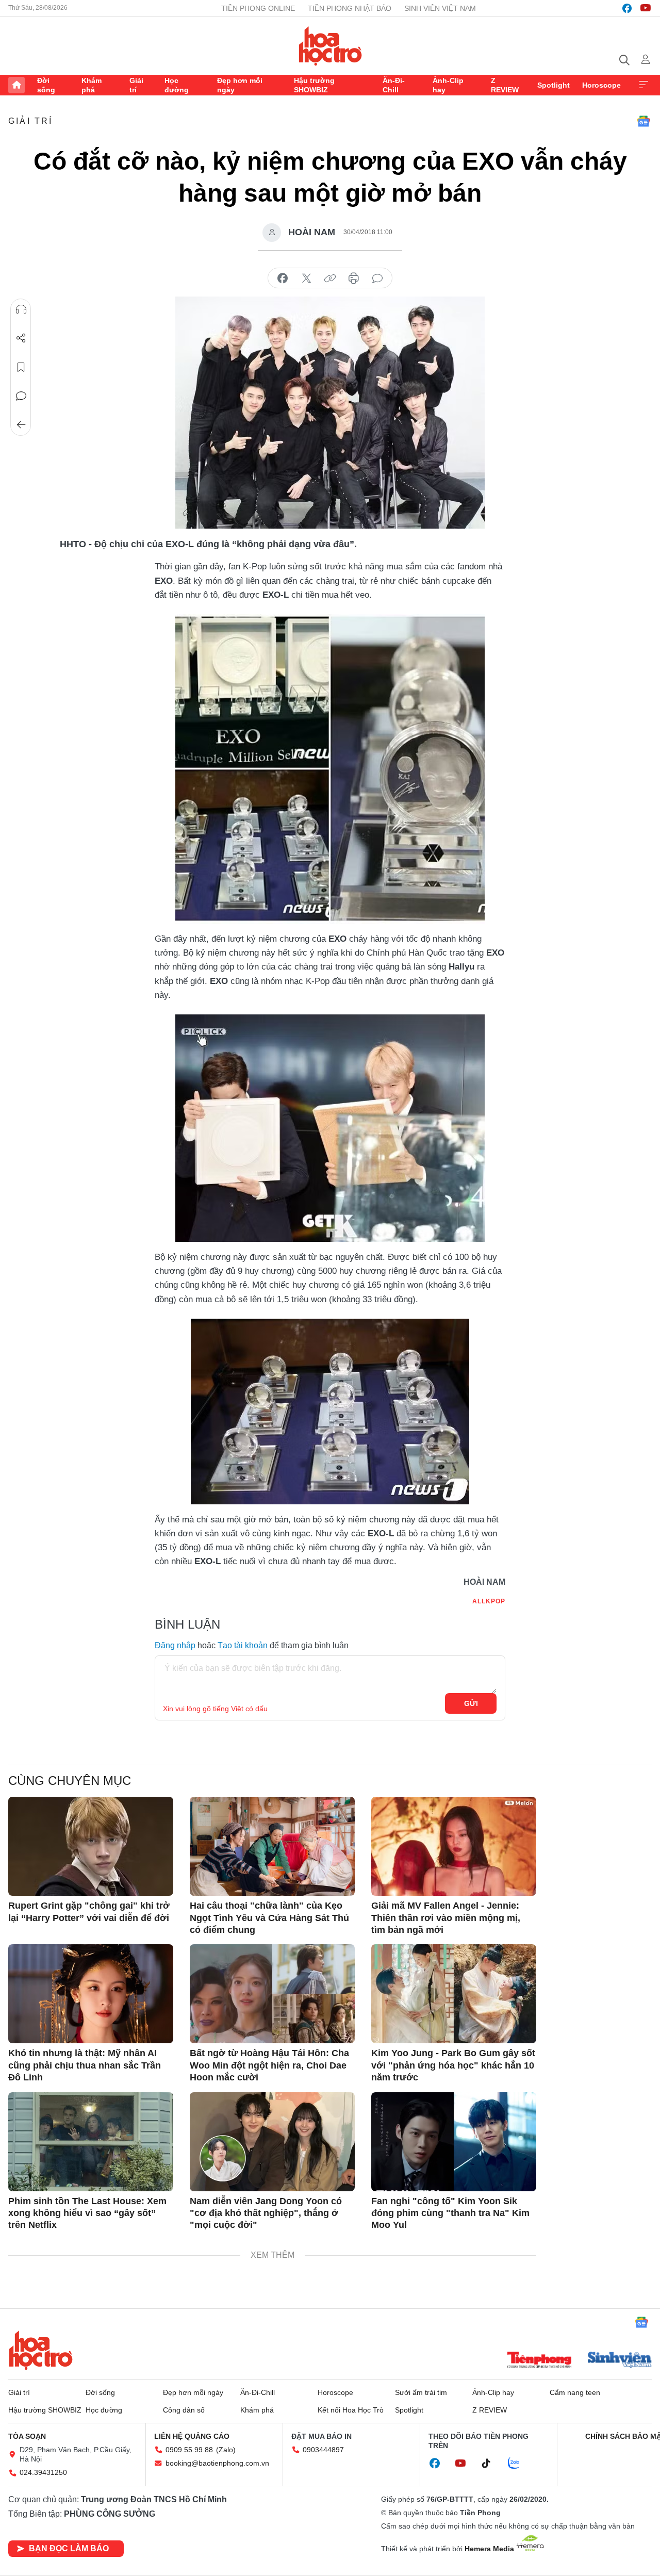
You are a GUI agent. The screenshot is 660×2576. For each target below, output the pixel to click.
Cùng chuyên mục (70, 1781)
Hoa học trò (41, 2350)
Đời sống (46, 85)
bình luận (377, 278)
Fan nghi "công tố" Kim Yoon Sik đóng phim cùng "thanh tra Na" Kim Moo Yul (450, 2213)
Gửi (471, 1703)
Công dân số (184, 2410)
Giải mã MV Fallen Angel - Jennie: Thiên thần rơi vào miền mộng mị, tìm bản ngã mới (446, 1918)
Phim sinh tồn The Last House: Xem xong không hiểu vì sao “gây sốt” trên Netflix (87, 2213)
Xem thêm (643, 85)
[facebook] (627, 8)
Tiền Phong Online (258, 8)
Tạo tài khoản (243, 1645)
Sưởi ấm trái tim (421, 2392)
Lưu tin (21, 367)
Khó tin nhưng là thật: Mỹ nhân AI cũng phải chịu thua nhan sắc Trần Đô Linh (85, 2065)
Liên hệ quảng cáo (192, 2436)
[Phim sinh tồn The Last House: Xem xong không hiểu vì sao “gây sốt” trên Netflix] (91, 2142)
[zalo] (519, 2464)
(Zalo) (226, 2450)
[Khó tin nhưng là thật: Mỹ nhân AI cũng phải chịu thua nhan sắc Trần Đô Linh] (91, 1994)
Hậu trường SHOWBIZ (314, 85)
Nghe (21, 309)
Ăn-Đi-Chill (394, 85)
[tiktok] (491, 2464)
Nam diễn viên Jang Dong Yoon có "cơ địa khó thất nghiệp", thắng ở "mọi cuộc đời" (266, 2213)
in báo (354, 278)
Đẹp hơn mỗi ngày (240, 85)
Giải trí (136, 85)
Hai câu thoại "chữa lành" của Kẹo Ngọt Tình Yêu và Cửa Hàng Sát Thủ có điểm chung (269, 1918)
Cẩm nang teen (575, 2392)
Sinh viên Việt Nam (440, 8)
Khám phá (92, 85)
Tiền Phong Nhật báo (350, 8)
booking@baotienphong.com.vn (217, 2463)
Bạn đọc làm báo (69, 2548)
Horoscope (601, 85)
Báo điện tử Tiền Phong (330, 46)
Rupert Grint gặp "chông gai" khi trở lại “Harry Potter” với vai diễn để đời (89, 1912)
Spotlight (554, 85)
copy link (330, 278)
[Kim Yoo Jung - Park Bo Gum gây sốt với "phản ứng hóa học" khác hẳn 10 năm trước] (454, 1994)
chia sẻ (283, 278)
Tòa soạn (27, 2436)
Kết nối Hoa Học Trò (351, 2410)
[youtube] (646, 8)
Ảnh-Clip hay (448, 85)
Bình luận (21, 396)
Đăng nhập (175, 1645)
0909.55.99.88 (189, 2450)
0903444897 (323, 2450)
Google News (643, 121)
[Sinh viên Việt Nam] (620, 2361)
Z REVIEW (505, 85)
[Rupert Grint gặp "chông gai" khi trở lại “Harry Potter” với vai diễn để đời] (91, 1846)
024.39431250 (43, 2472)
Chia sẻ (21, 338)
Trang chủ (16, 85)
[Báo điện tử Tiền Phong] (539, 2361)
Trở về (21, 425)
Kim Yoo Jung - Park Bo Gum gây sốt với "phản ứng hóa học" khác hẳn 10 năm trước (453, 2065)
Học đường (177, 85)
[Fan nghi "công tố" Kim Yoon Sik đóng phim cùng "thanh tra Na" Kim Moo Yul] (454, 2142)
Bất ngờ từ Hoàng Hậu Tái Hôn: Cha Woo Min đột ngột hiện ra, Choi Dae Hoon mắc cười (269, 2065)
